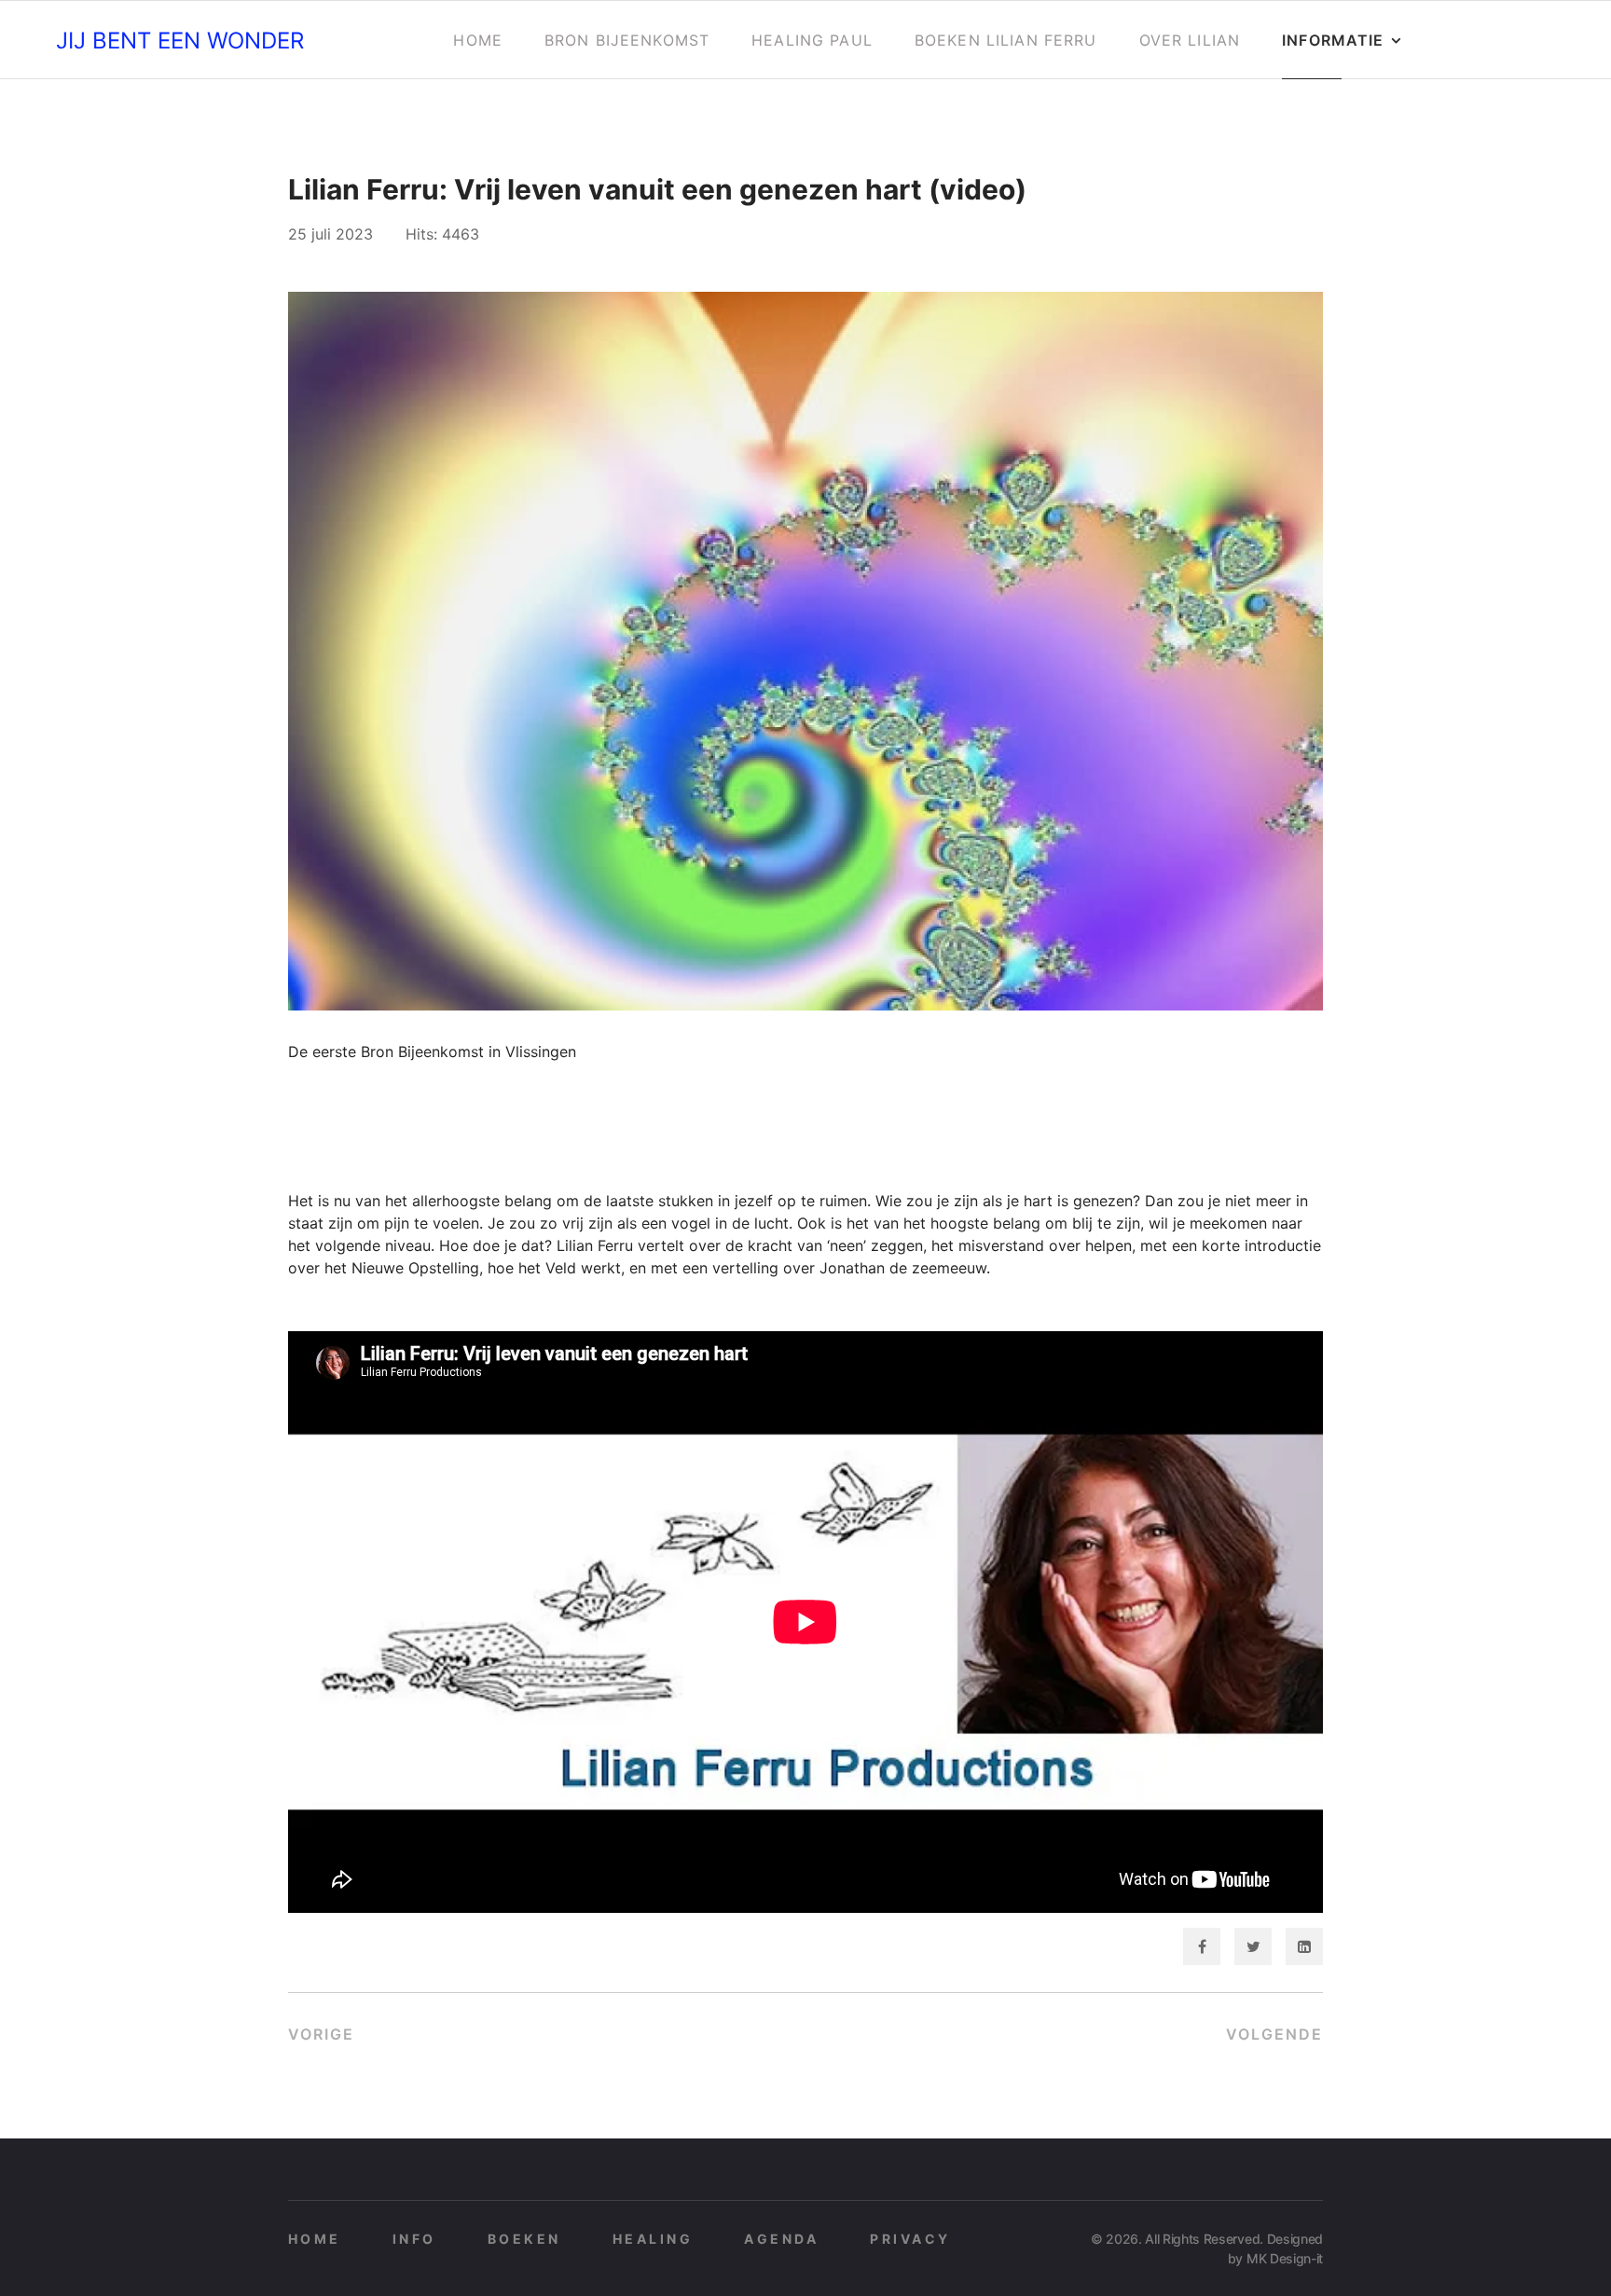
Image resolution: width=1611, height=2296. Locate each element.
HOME (315, 2239)
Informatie (1333, 40)
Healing (653, 2239)
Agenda (781, 2239)
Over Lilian (1190, 40)
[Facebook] (1202, 1946)
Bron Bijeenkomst (627, 40)
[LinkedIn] (1304, 1946)
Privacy (910, 2239)
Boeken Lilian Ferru (1006, 40)
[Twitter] (1253, 1946)
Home (478, 40)
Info (414, 2239)
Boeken (524, 2239)
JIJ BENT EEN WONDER (180, 41)
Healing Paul (812, 40)
